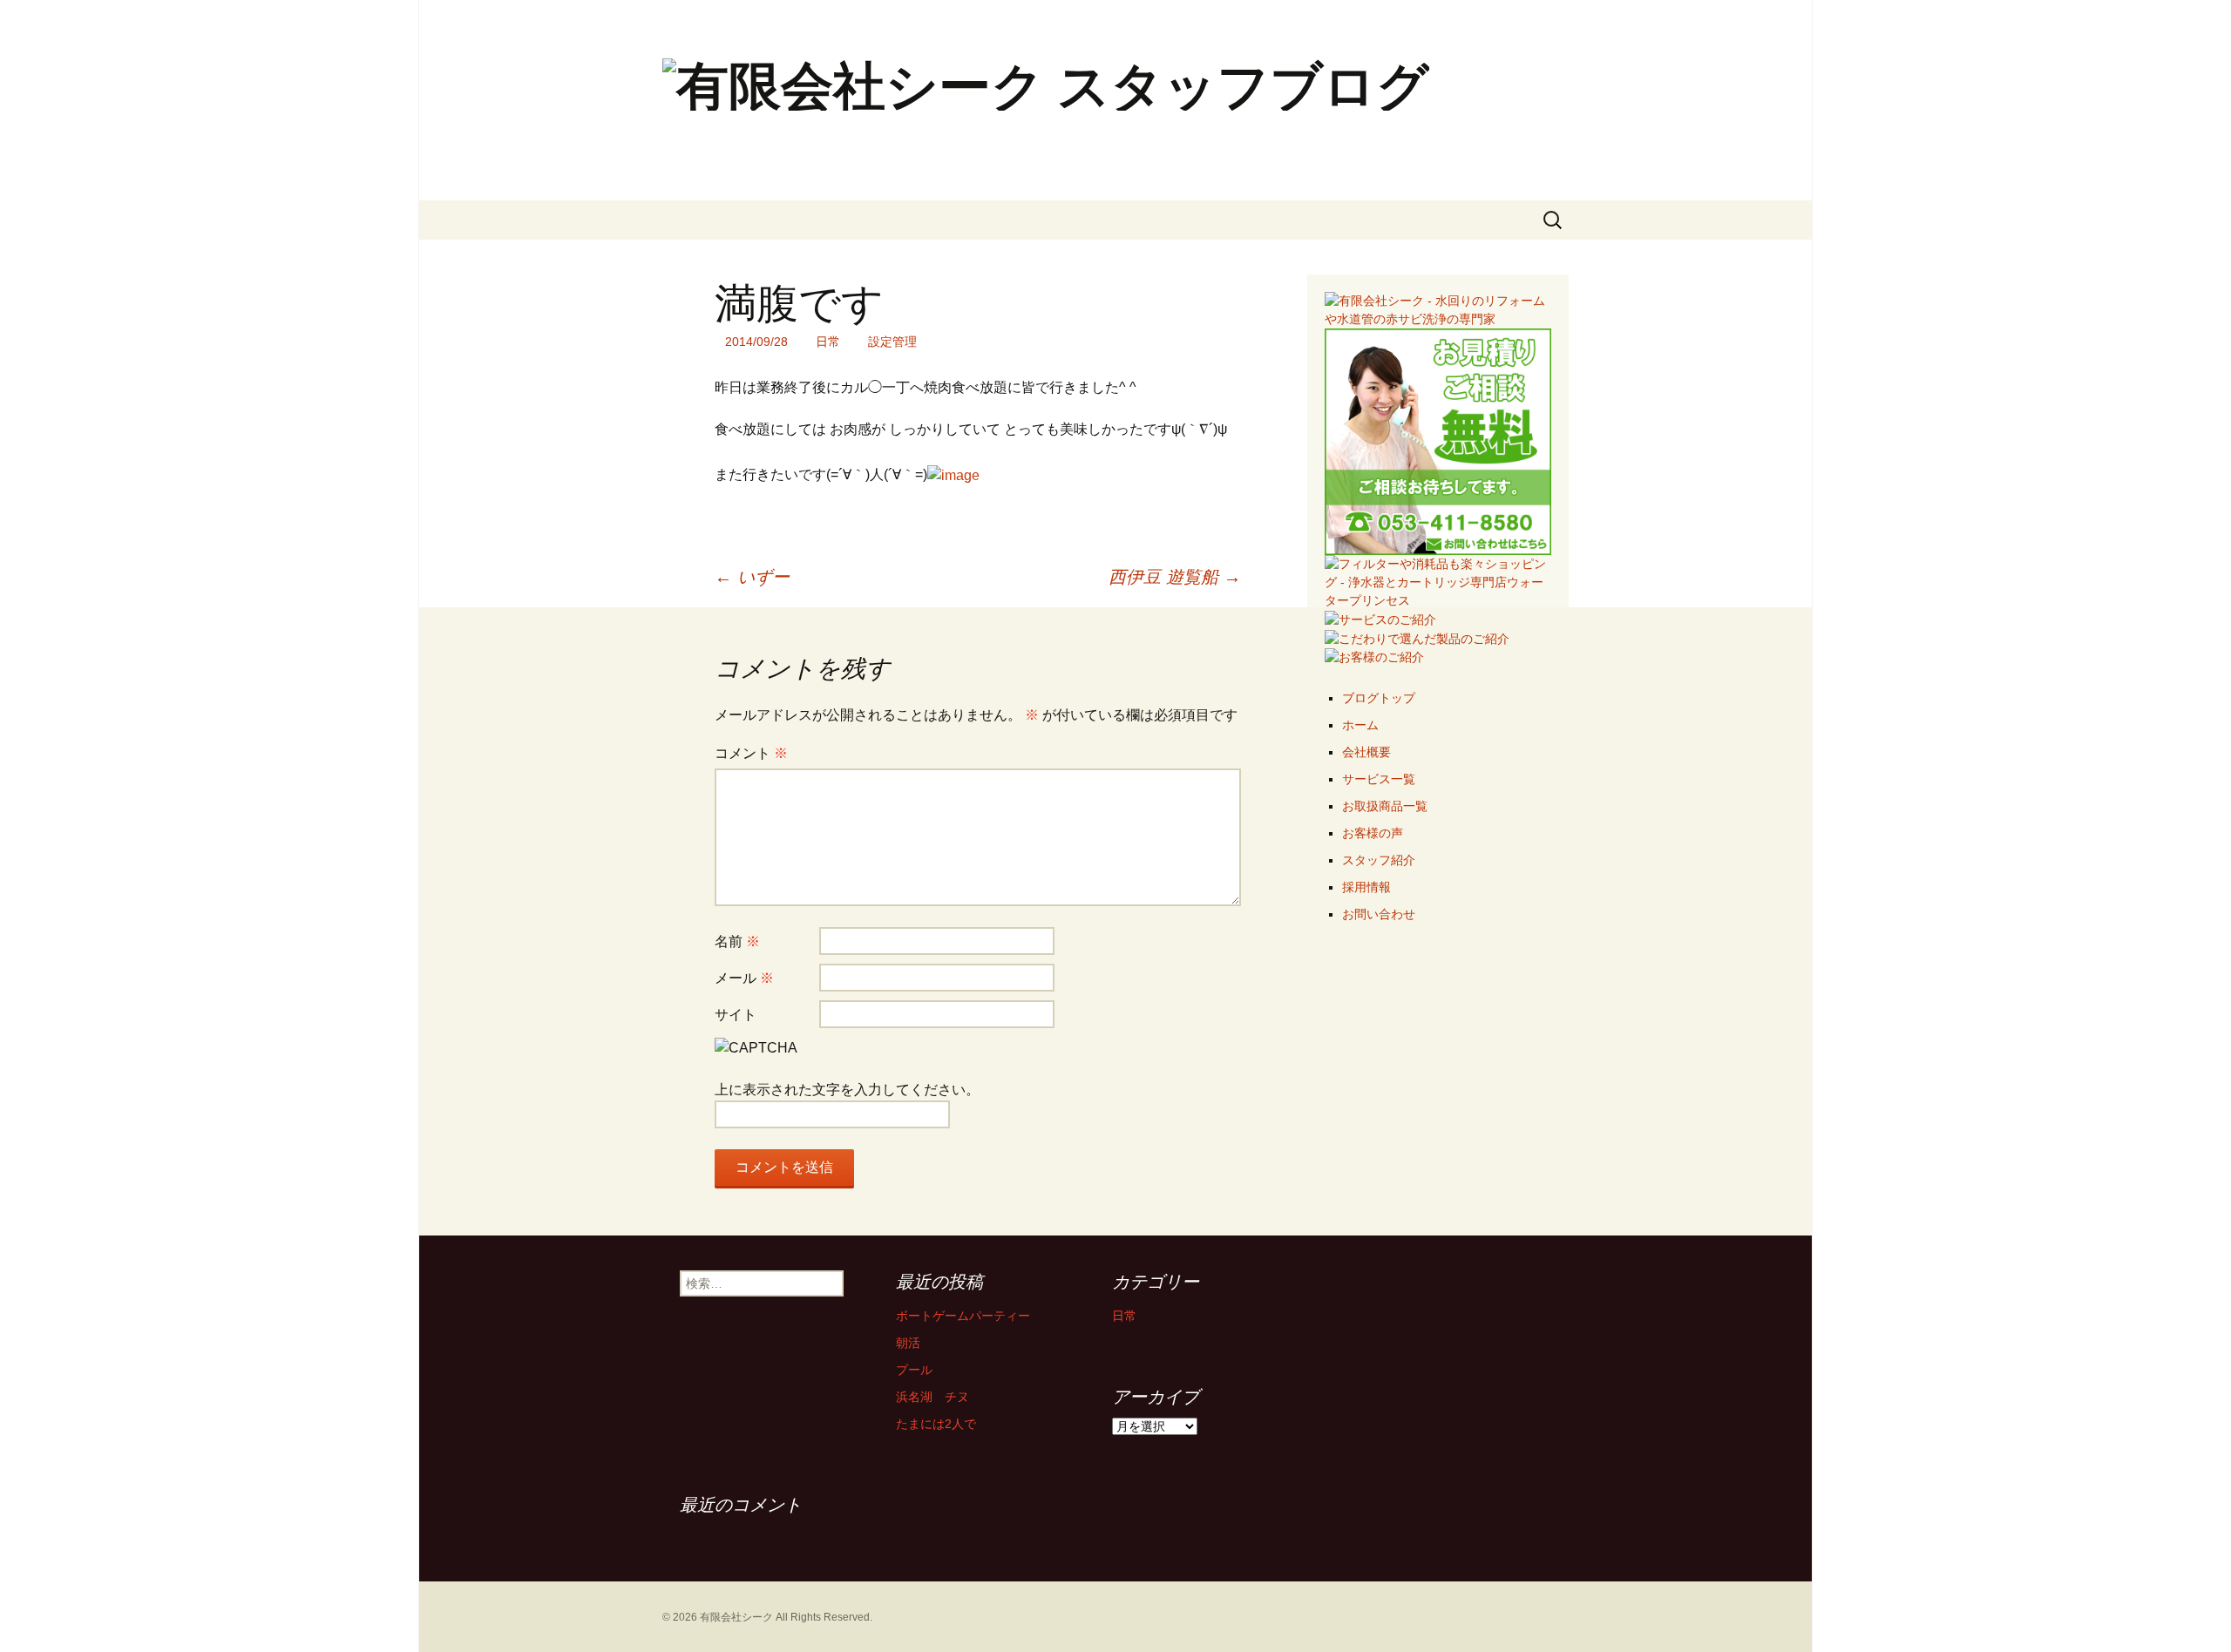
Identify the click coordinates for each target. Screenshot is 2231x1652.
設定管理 (892, 342)
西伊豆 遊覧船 (1175, 577)
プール (914, 1370)
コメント (751, 753)
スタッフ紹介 (1379, 860)
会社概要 (1366, 752)
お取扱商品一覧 (1385, 806)
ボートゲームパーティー (963, 1316)
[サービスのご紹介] (1380, 619)
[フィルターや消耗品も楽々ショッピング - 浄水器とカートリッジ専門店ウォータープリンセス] (1438, 581)
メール (744, 978)
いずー (752, 577)
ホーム (1360, 725)
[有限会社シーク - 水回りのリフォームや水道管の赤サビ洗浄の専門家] (1438, 309)
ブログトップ (1379, 698)
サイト (736, 1015)
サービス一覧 (1379, 779)
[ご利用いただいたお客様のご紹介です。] (1374, 657)
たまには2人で (936, 1424)
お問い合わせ (1379, 914)
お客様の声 (1373, 833)
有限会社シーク (736, 1617)
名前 (737, 941)
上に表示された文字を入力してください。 (847, 1090)
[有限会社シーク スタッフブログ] (1115, 100)
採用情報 (1366, 887)
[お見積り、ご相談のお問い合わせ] (1438, 441)
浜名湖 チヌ (932, 1397)
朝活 (908, 1343)
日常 (828, 342)
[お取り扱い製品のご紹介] (1417, 638)
